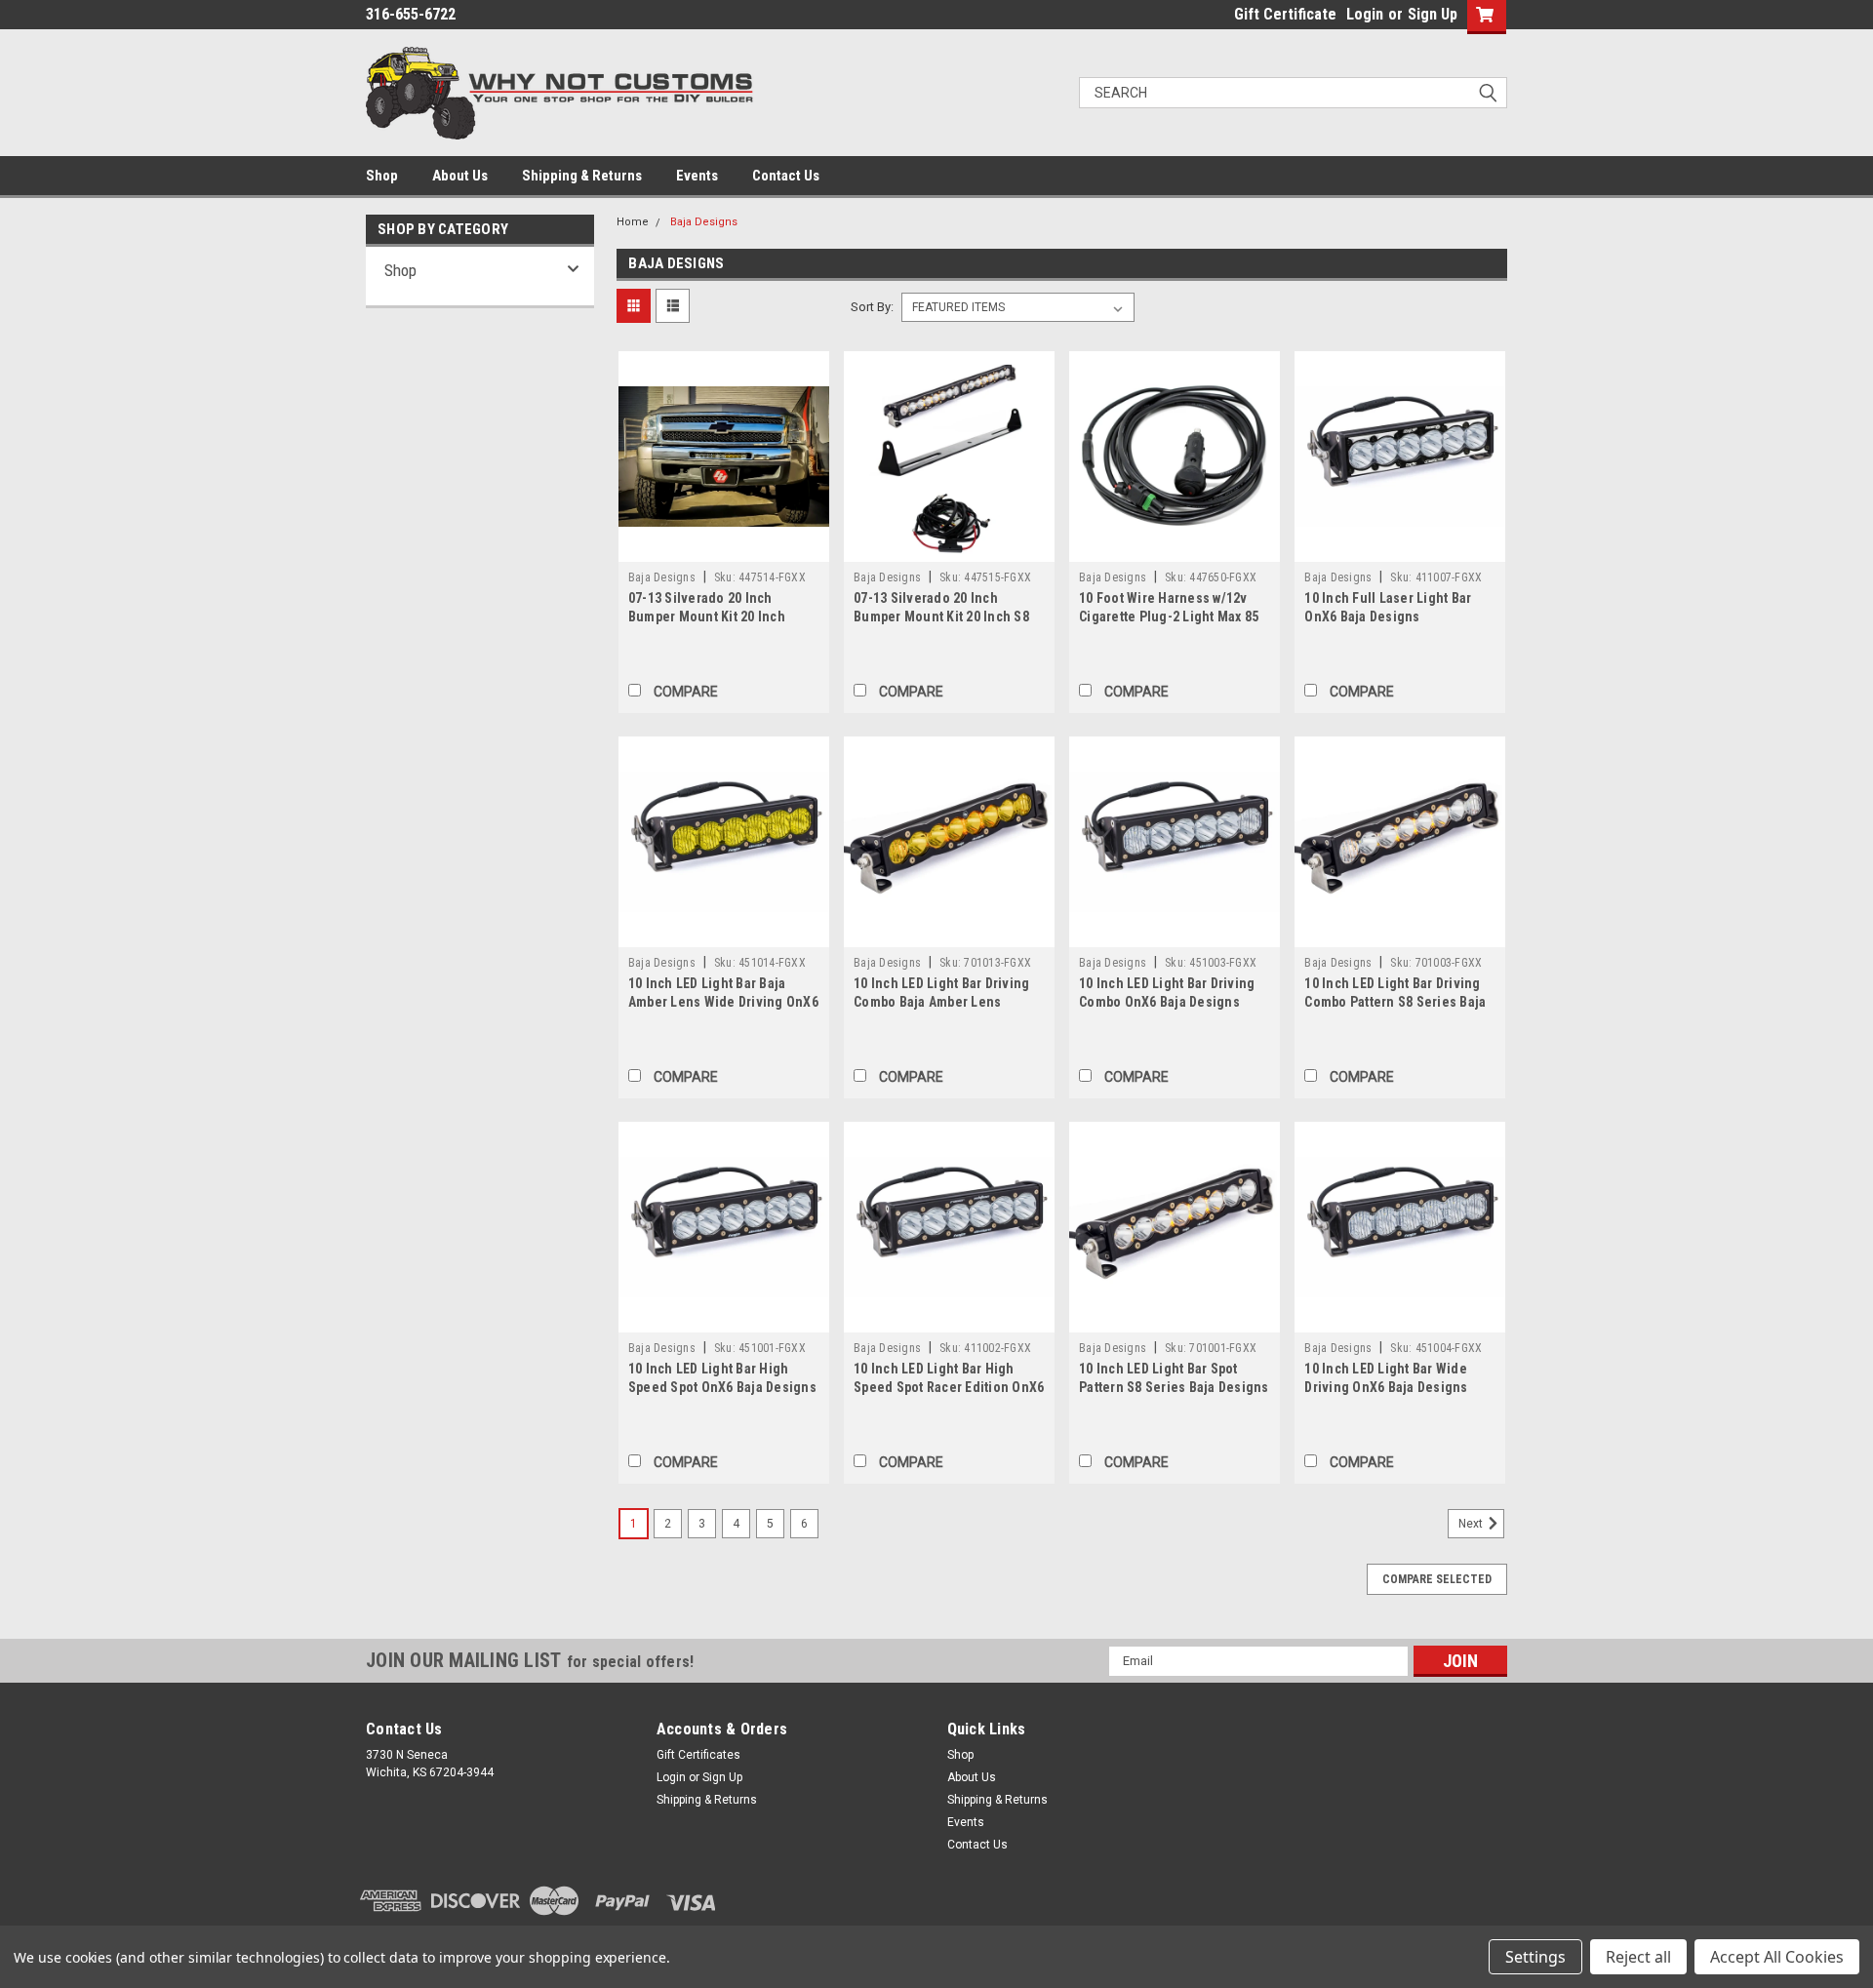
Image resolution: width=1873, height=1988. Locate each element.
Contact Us (786, 176)
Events (697, 176)
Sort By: (872, 307)
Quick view (724, 547)
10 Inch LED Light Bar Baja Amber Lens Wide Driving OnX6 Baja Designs (723, 1002)
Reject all (1638, 1957)
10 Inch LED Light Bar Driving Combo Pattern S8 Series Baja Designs (1395, 1002)
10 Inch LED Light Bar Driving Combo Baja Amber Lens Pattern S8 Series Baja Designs (949, 1002)
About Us (460, 176)
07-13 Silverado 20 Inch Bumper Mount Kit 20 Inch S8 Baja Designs (941, 616)
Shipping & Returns (582, 176)
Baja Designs (704, 222)
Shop (382, 176)
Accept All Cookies (1777, 1957)
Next (1472, 1524)
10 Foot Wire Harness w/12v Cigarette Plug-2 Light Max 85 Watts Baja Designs (1169, 616)
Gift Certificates (698, 1755)
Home (633, 222)
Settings (1535, 1957)
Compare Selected (1437, 1579)
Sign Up (1433, 14)
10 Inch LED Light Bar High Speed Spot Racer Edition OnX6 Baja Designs (949, 1387)
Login (1365, 14)
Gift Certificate (1285, 14)
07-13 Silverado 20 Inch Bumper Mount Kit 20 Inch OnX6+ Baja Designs (707, 616)
